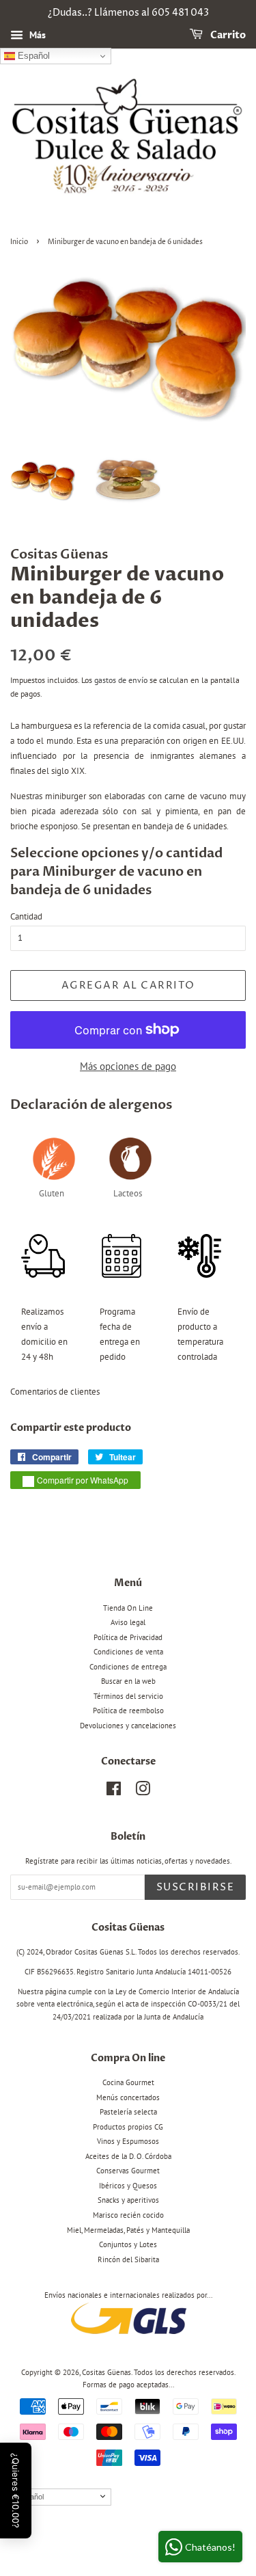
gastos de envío (121, 680)
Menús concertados (128, 2097)
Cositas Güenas (106, 2372)
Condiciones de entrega (128, 1667)
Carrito (227, 35)
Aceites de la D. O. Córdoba (128, 2156)
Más (36, 35)
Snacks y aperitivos (128, 2200)
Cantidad (26, 916)
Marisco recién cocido (128, 2215)
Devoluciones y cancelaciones (128, 1726)
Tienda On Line (128, 1608)
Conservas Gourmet (128, 2171)
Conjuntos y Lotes (128, 2244)
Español (32, 56)
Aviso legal (128, 1622)
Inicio (19, 242)
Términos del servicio (128, 1696)
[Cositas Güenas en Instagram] (143, 1792)
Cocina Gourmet (128, 2082)
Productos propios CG (128, 2127)
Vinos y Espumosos (128, 2141)
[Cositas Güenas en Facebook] (114, 1792)
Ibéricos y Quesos (128, 2186)
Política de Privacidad (128, 1637)
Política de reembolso (128, 1710)
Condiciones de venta (128, 1652)
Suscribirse (196, 1887)
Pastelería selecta (128, 2112)
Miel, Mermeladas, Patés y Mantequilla (128, 2230)
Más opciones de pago (128, 1066)
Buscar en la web (128, 1681)
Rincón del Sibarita (128, 2259)
